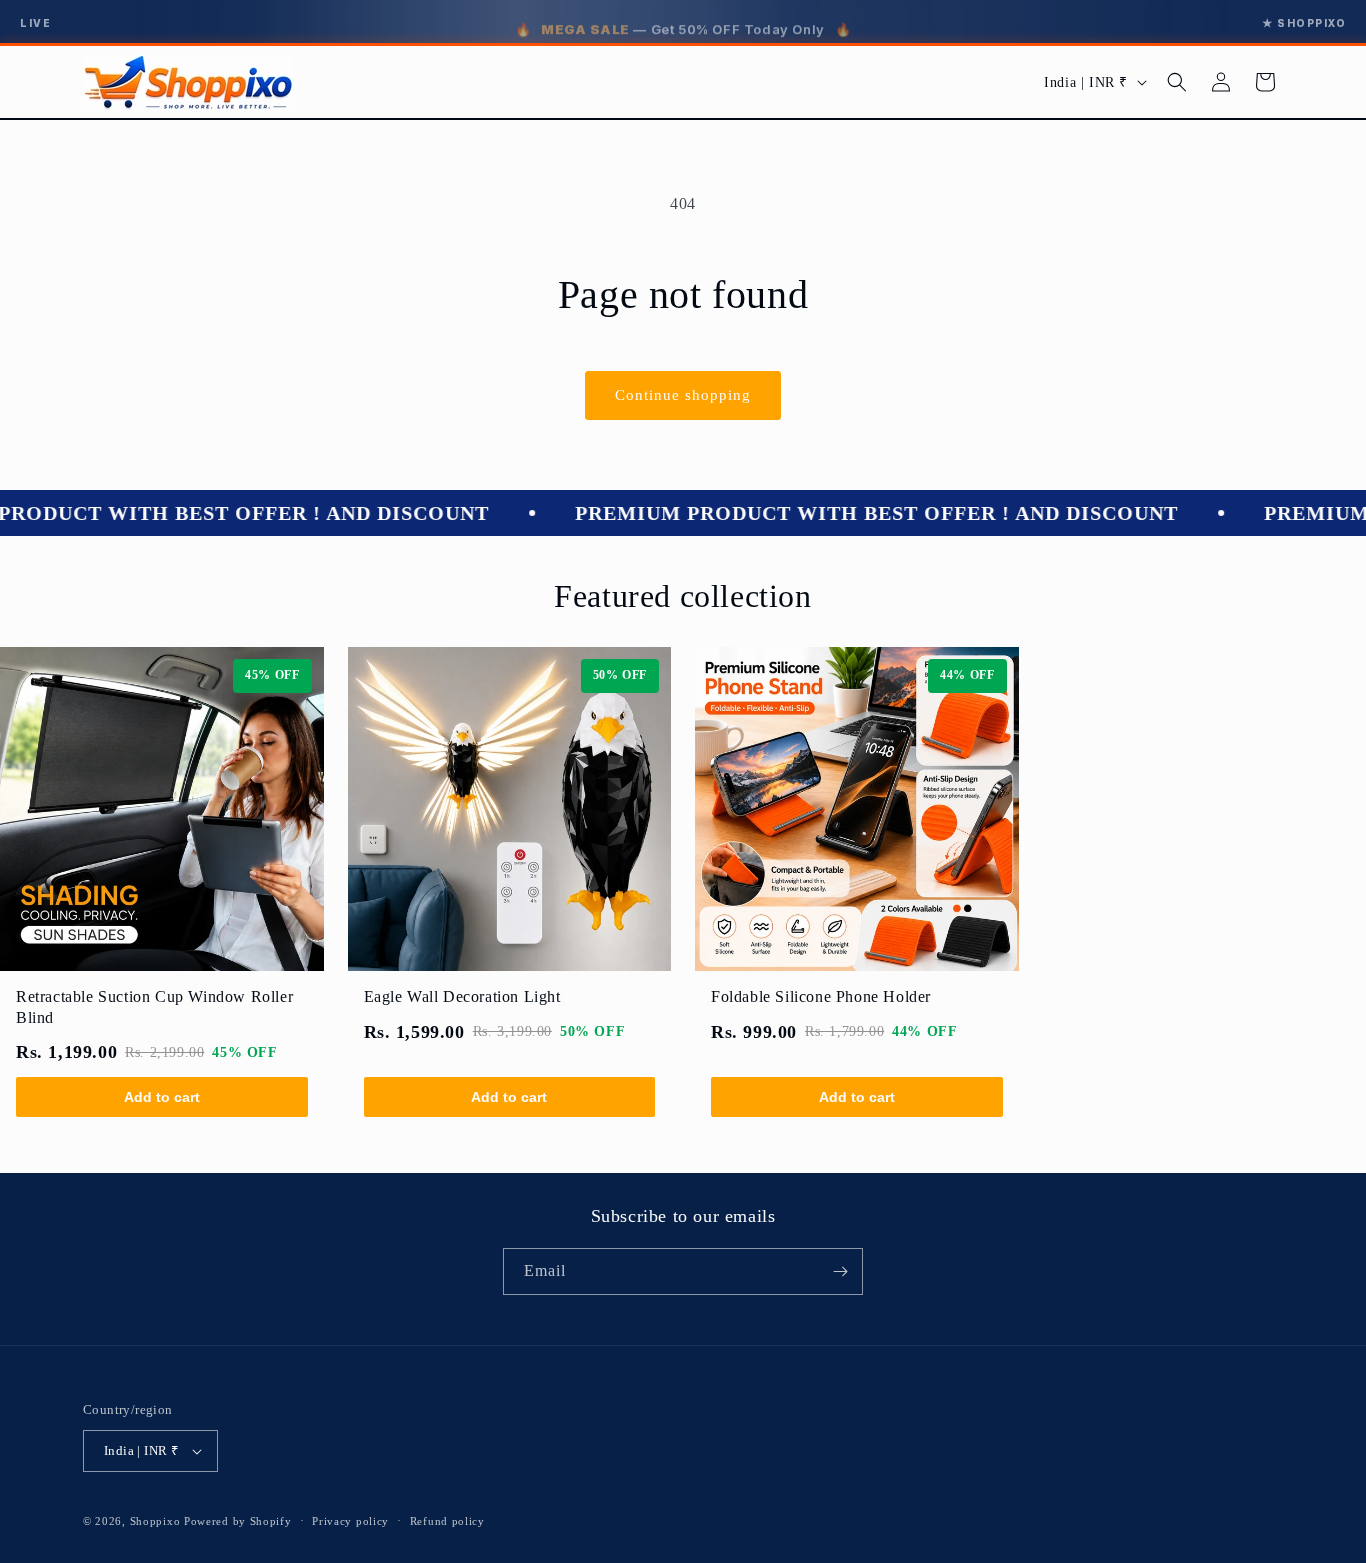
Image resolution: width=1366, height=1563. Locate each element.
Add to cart (162, 1097)
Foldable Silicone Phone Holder (821, 996)
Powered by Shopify (238, 1521)
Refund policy (447, 1521)
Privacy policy (350, 1521)
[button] (1177, 82)
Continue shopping (683, 395)
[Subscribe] (840, 1271)
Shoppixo (155, 1521)
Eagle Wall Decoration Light (462, 996)
